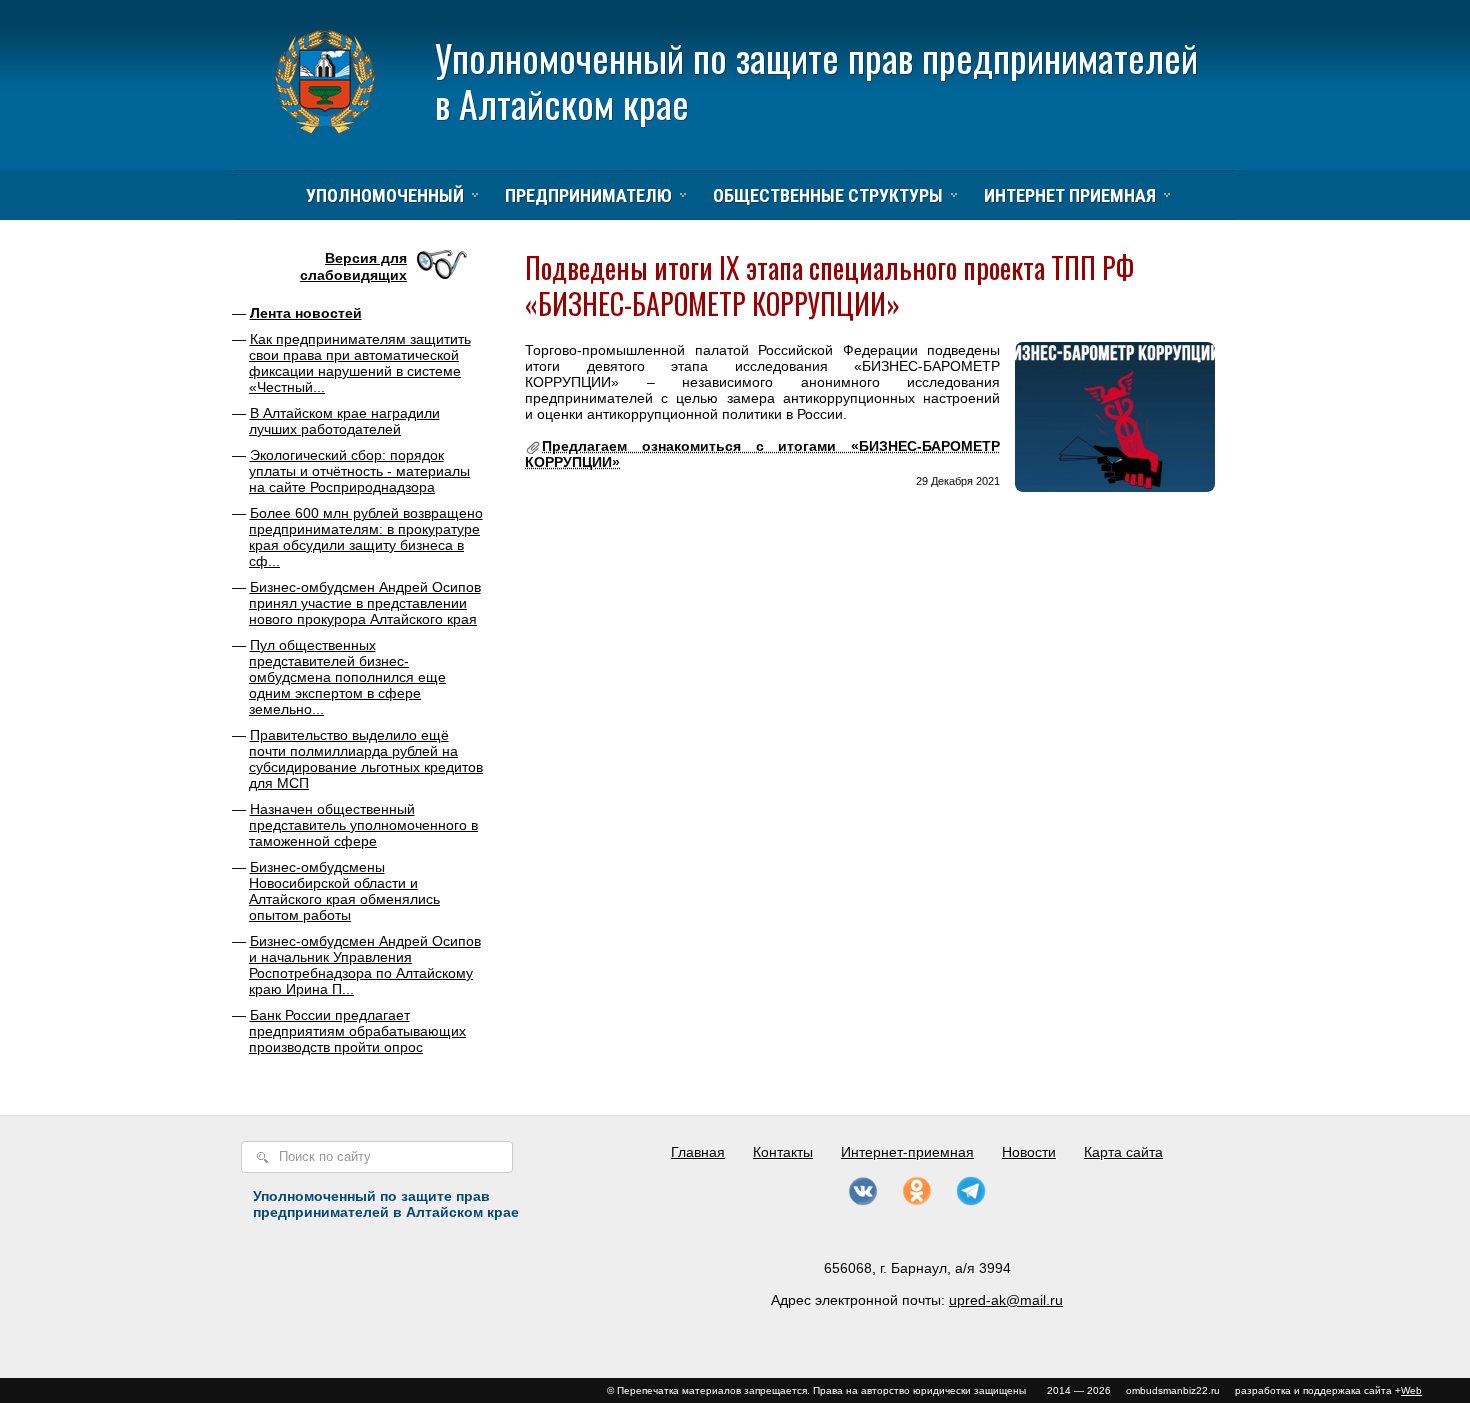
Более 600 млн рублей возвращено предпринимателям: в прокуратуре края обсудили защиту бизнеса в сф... (366, 537)
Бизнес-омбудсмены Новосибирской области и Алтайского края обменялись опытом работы (344, 891)
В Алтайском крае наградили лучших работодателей (344, 421)
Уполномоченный (385, 195)
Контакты (783, 1152)
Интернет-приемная (907, 1152)
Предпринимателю (588, 195)
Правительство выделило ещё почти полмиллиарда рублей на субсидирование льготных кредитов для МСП (366, 759)
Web (1411, 1390)
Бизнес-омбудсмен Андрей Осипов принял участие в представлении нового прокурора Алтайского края (365, 603)
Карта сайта (1123, 1152)
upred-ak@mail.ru (1006, 1300)
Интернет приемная (1070, 195)
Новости (1029, 1152)
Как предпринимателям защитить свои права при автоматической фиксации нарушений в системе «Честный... (360, 363)
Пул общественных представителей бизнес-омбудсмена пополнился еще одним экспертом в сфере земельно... (347, 677)
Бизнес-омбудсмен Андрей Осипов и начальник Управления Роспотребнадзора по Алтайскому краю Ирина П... (365, 965)
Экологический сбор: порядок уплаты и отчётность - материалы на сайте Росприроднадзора (359, 471)
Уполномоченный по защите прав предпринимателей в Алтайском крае (816, 80)
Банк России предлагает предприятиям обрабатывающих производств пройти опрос (357, 1031)
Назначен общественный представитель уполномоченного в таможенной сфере (363, 825)
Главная (698, 1152)
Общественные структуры (828, 195)
